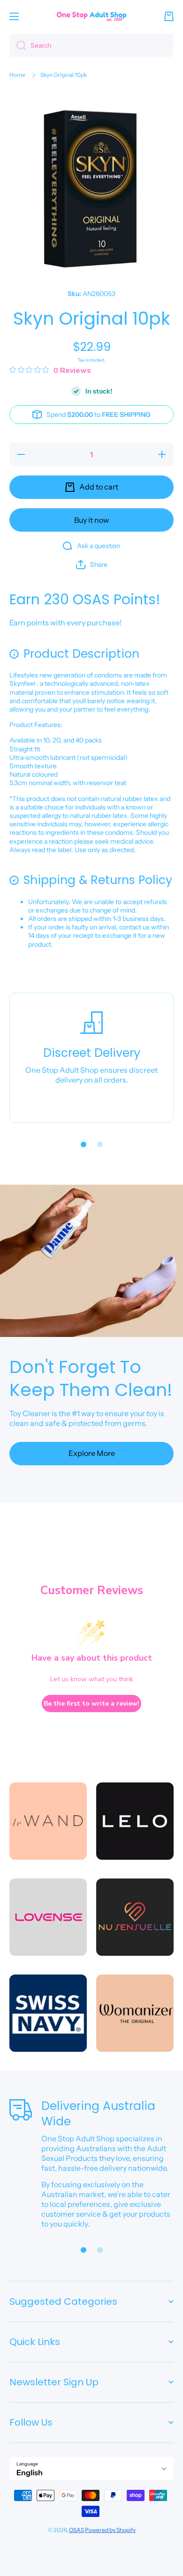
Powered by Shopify (110, 2530)
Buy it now (91, 520)
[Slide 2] (100, 1144)
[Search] (18, 45)
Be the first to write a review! (91, 1704)
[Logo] (91, 16)
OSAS (76, 2530)
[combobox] (91, 45)
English (30, 2472)
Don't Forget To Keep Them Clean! (91, 1378)
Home (17, 75)
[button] (169, 16)
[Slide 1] (84, 1144)
